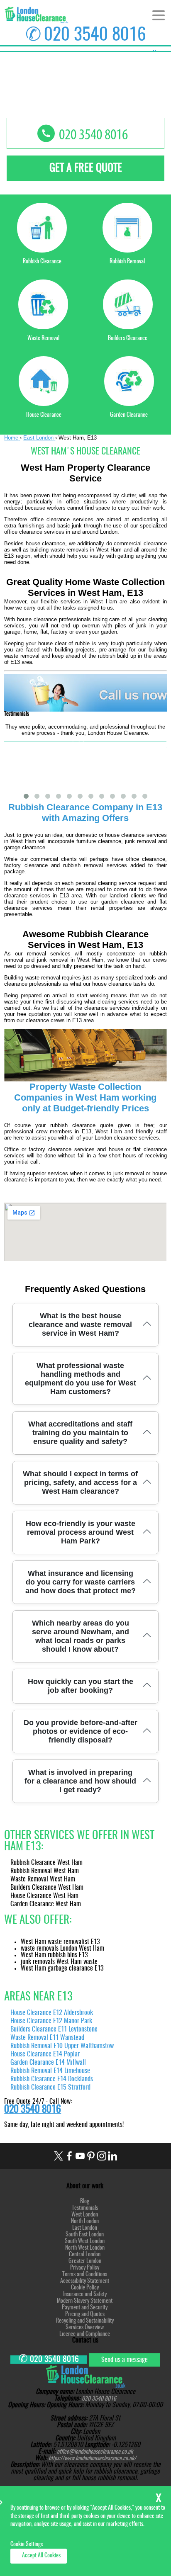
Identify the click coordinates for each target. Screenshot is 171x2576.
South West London (85, 2241)
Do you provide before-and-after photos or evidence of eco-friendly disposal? (81, 1731)
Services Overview (85, 2328)
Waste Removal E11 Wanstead (47, 2038)
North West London (85, 2248)
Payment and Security (85, 2308)
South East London (85, 2235)
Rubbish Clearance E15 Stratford (50, 2088)
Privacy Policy (85, 2268)
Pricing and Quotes (85, 2314)
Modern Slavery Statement (85, 2301)
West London (85, 2215)
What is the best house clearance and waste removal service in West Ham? (80, 1324)
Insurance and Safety (85, 2294)
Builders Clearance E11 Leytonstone (54, 2029)
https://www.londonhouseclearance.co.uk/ (92, 2459)
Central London (85, 2255)
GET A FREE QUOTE (86, 168)
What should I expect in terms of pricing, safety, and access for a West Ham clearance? (80, 1482)
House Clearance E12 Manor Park (51, 2021)
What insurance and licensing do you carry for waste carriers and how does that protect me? (81, 1582)
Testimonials (85, 2208)
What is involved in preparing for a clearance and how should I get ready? (80, 1781)
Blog (85, 2202)
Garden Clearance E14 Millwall (48, 2063)
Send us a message (125, 2360)
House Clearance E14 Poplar (45, 2054)
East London (85, 2228)
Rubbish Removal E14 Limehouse (50, 2071)
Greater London (85, 2261)
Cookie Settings (27, 2544)
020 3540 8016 (95, 35)
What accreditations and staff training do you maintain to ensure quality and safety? (80, 1433)
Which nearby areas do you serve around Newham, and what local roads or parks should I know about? (81, 1636)
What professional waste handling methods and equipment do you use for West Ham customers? (81, 1379)
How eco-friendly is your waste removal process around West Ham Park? (81, 1532)
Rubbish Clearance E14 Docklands (52, 2079)
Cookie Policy (85, 2288)
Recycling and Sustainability (85, 2321)
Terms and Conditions (85, 2275)
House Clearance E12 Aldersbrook (52, 2013)
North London (85, 2221)
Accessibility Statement (85, 2281)
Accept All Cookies (41, 2556)
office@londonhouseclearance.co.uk (95, 2452)
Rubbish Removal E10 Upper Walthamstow (62, 2046)
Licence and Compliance (85, 2334)
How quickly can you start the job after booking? (81, 1686)
